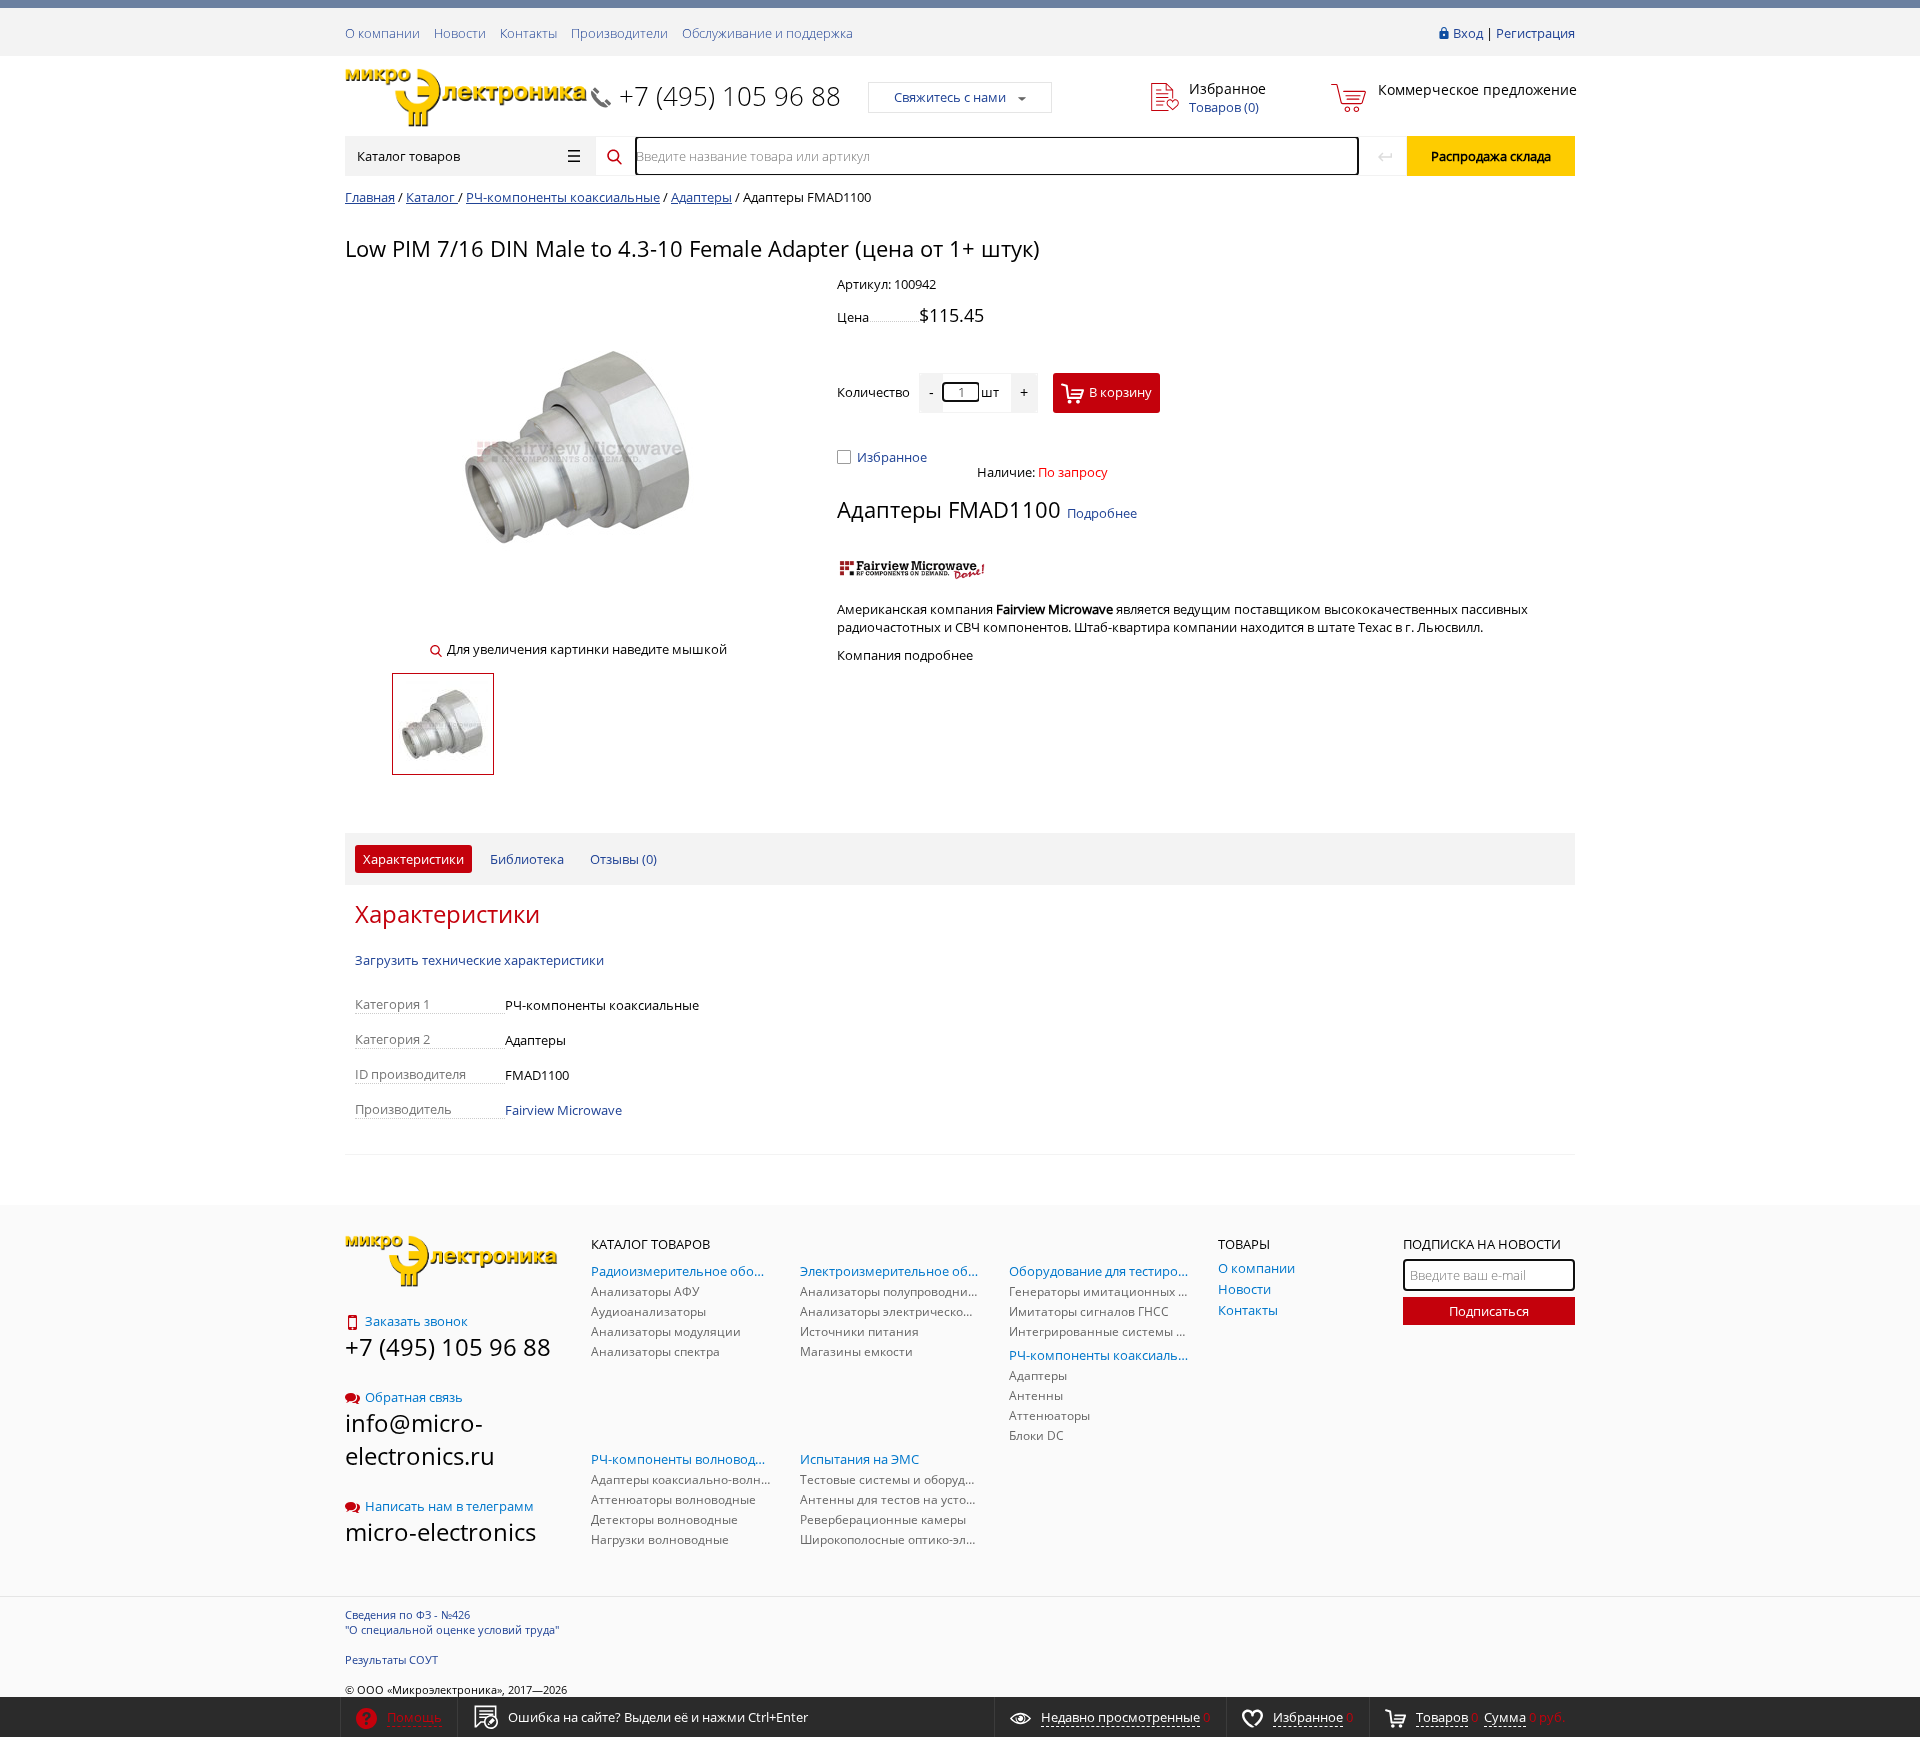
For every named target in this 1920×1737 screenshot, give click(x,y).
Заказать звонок (416, 1321)
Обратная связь (414, 1397)
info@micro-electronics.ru (420, 1439)
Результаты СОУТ (391, 1659)
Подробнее (1102, 513)
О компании (382, 33)
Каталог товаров (408, 156)
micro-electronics (440, 1531)
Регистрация (1535, 33)
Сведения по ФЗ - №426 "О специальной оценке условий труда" (452, 1622)
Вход (1468, 33)
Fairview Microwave (563, 1110)
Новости (460, 33)
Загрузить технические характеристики (479, 960)
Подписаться (1489, 1311)
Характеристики (413, 859)
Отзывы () (623, 859)
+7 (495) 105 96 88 (730, 96)
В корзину (1120, 392)
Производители (619, 33)
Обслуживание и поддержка (767, 33)
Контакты (528, 33)
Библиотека (527, 859)
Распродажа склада (1491, 156)
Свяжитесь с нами (950, 97)
